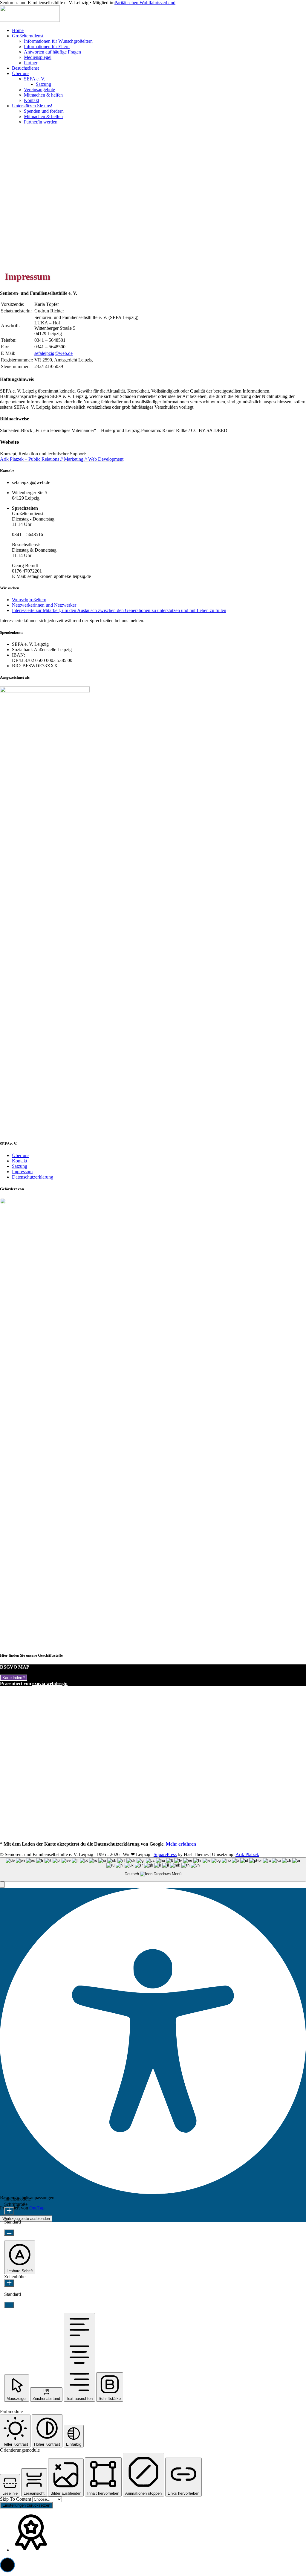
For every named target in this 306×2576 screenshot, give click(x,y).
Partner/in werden (41, 122)
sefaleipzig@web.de (53, 353)
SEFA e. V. (35, 79)
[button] (2, 1885)
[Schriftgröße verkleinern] (9, 2233)
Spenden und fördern (44, 111)
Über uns (21, 73)
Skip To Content (16, 2499)
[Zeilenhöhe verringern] (9, 2305)
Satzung (43, 84)
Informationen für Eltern (47, 46)
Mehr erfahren (181, 1844)
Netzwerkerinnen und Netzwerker (44, 605)
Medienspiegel (38, 57)
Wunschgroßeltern (29, 600)
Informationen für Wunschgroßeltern (58, 41)
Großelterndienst (28, 36)
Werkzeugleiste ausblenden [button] (26, 2219)
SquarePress (165, 1854)
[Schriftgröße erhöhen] (9, 2211)
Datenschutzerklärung (33, 1177)
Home (18, 30)
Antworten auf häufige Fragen (52, 52)
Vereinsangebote (39, 90)
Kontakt (32, 100)
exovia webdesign (50, 1683)
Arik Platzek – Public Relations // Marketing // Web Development (62, 459)
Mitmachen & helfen (43, 95)
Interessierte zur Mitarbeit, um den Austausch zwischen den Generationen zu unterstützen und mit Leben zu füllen (119, 610)
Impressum (22, 1172)
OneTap (37, 2208)
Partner (31, 63)
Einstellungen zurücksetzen (26, 2505)
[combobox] (153, 1869)
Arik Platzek (247, 1854)
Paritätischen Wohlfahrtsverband (145, 3)
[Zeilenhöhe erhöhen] (9, 2283)
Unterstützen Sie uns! (32, 106)
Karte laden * (14, 1678)
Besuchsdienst (25, 68)
